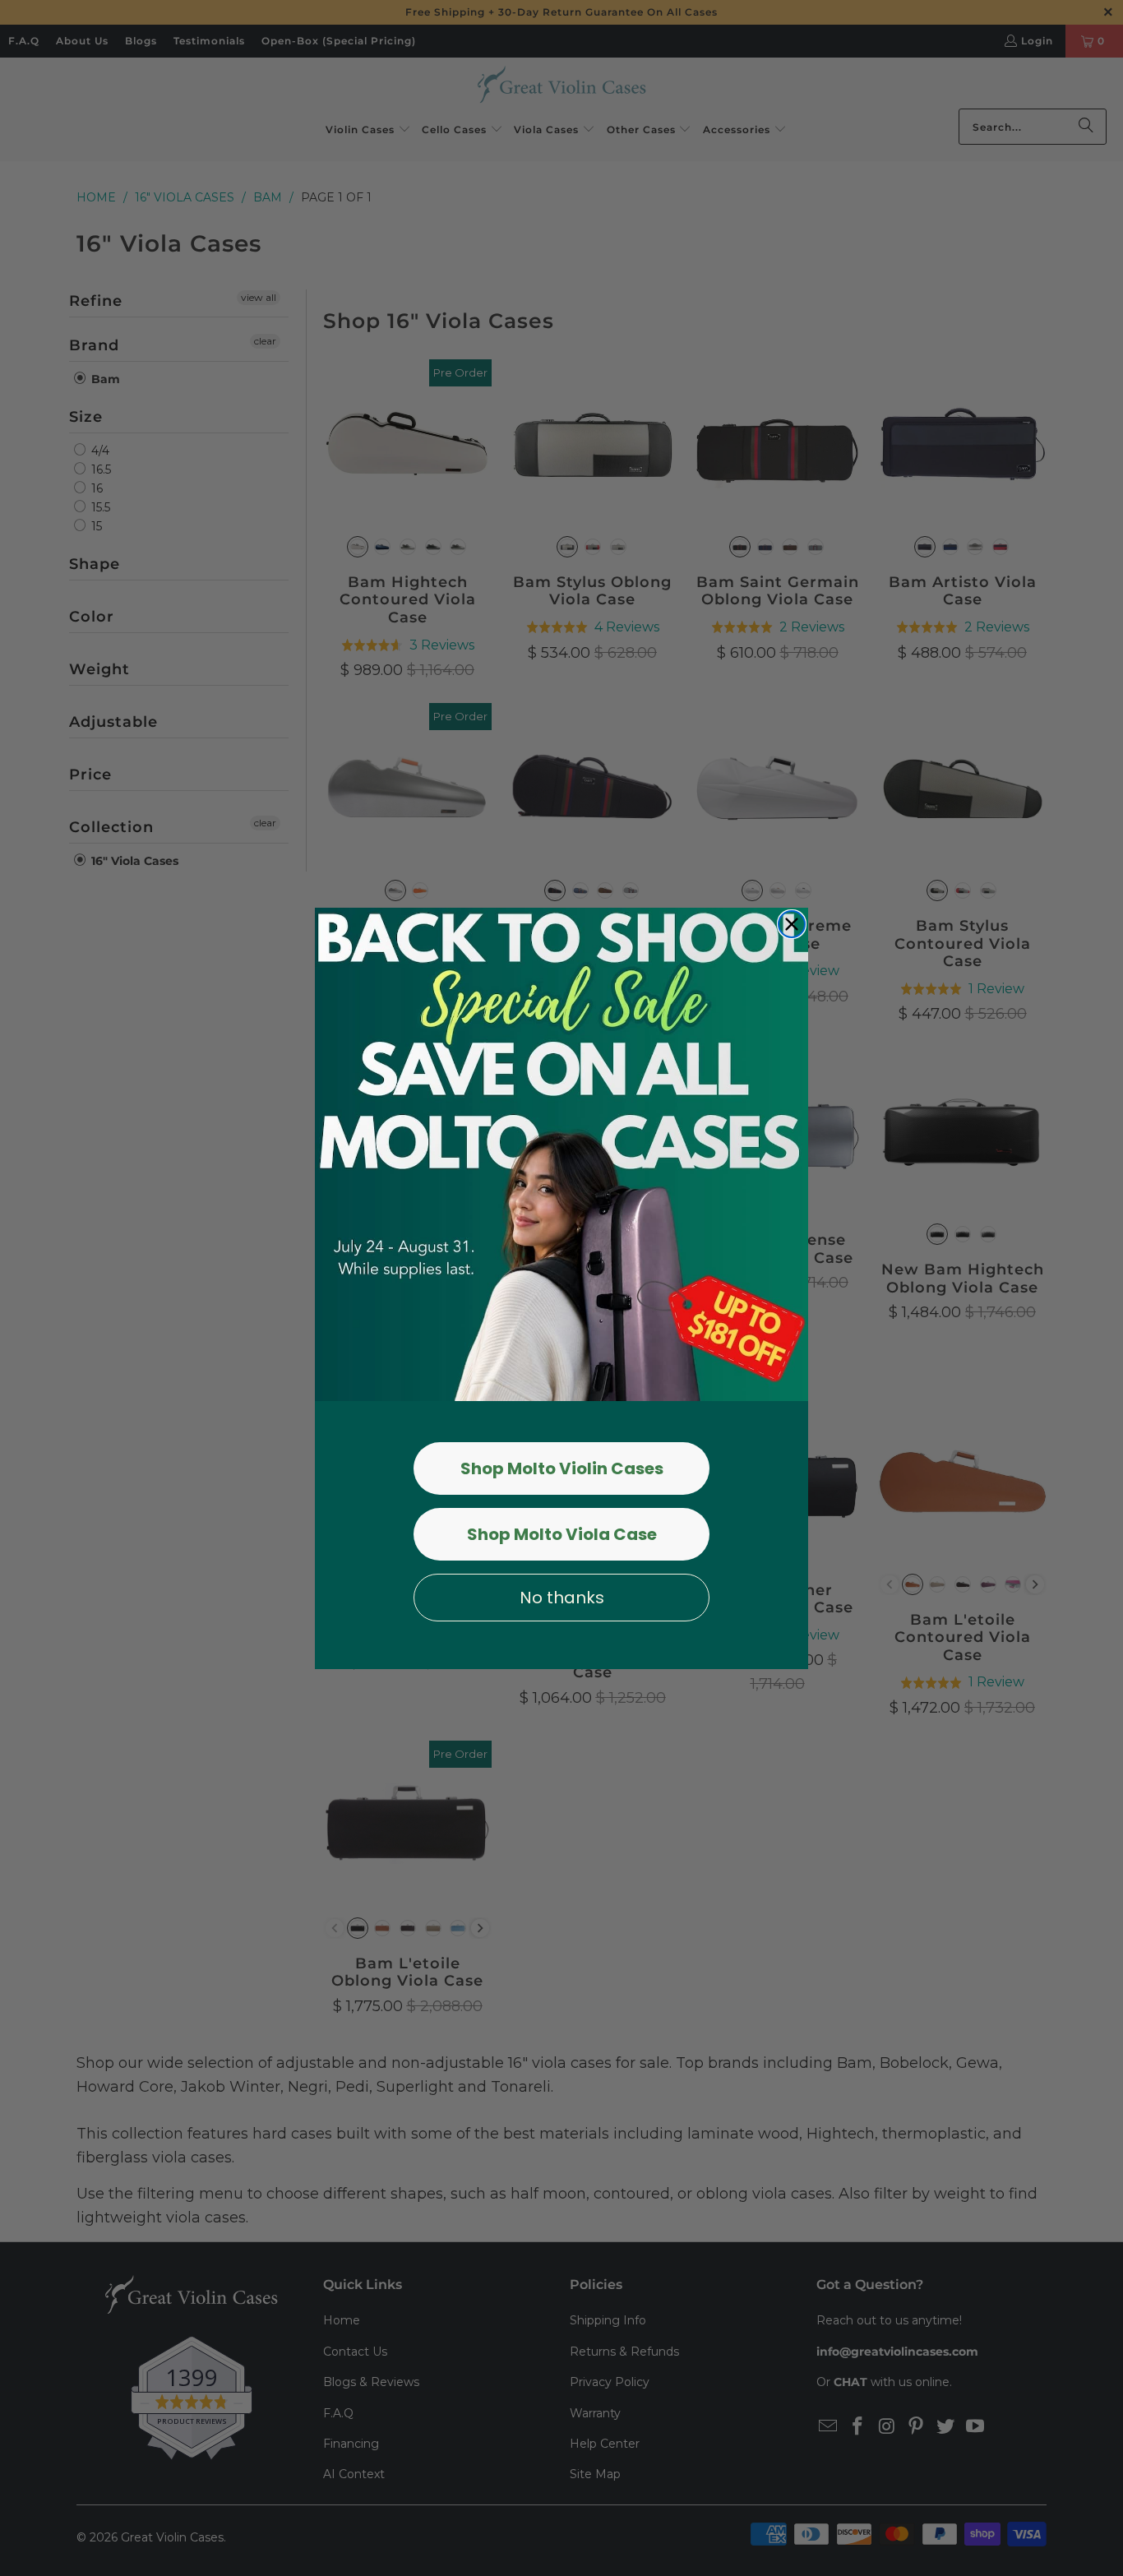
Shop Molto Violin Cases (562, 1468)
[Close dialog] (792, 924)
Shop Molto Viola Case (562, 1534)
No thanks (562, 1598)
